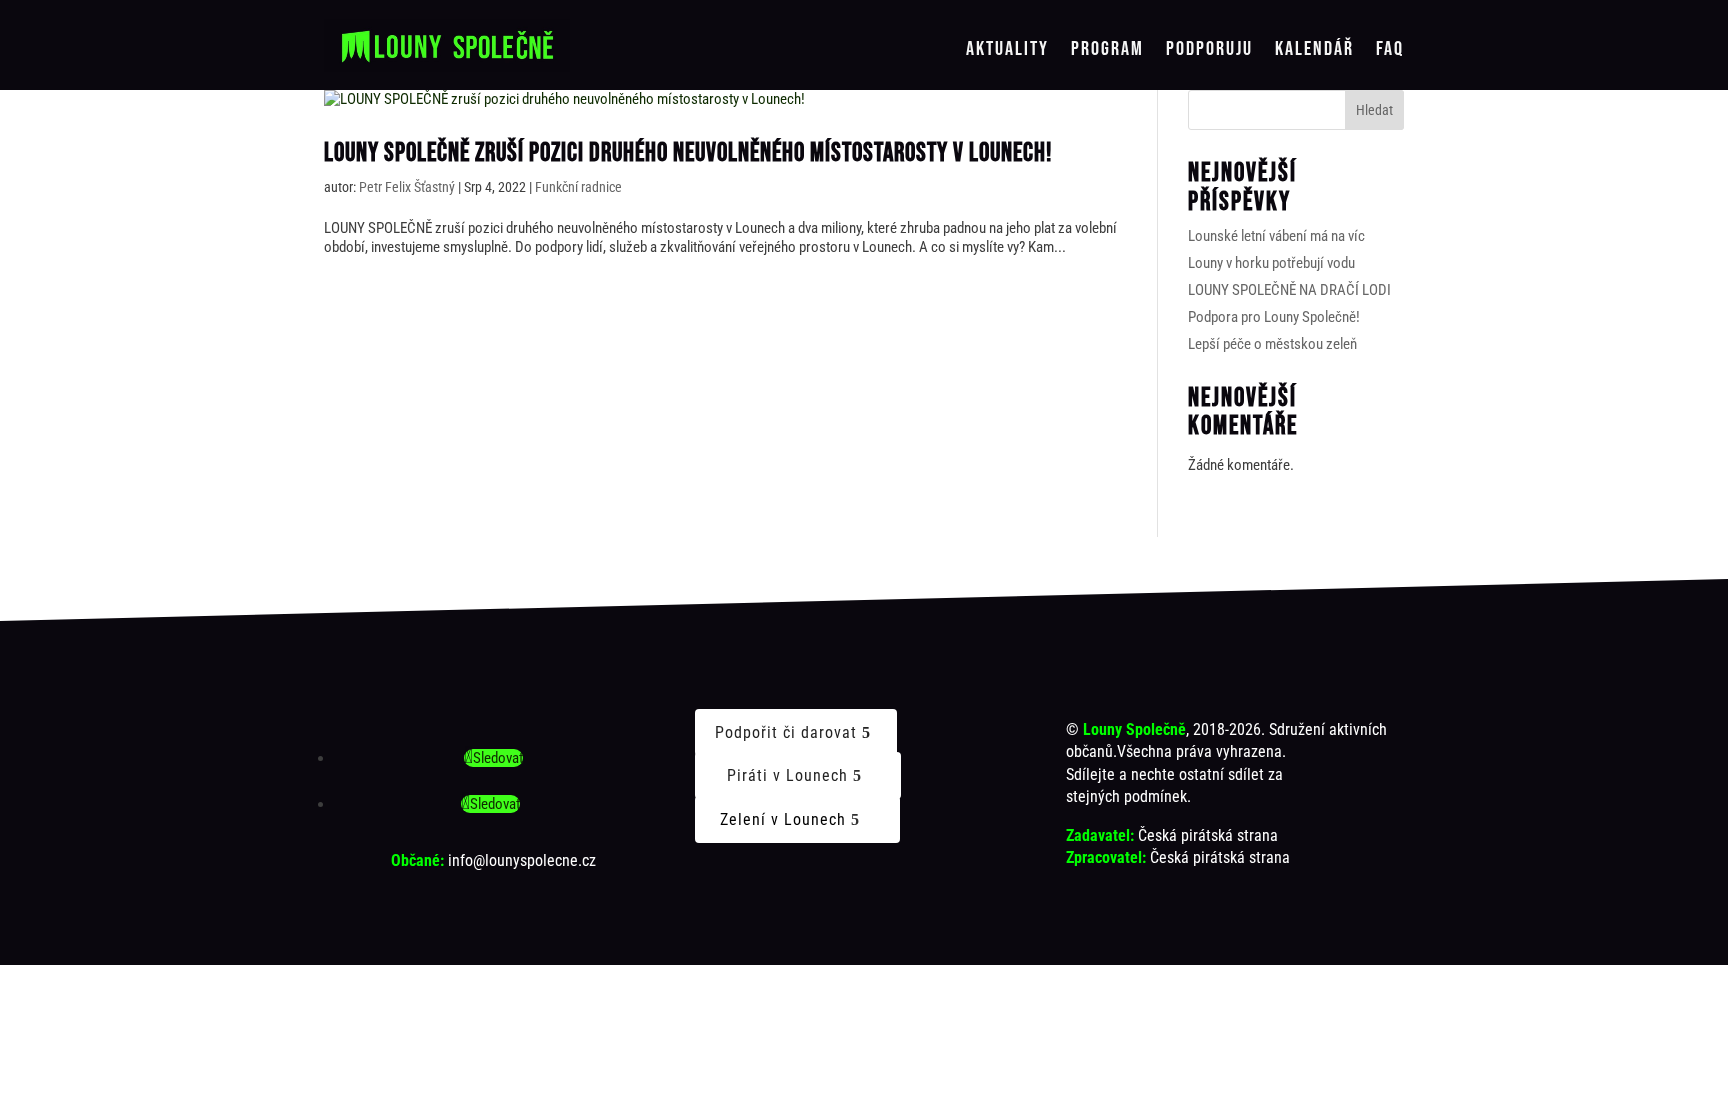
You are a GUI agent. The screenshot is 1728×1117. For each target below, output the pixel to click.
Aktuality (1007, 49)
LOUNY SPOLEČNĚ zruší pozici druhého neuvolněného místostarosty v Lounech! (688, 153)
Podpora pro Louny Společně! (1274, 317)
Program (1107, 49)
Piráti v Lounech (787, 775)
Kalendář (1314, 49)
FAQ (1390, 49)
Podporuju (1209, 49)
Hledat (1374, 110)
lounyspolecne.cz (540, 860)
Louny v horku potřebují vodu (1271, 263)
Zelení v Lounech (783, 819)
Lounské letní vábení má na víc (1276, 236)
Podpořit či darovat (786, 732)
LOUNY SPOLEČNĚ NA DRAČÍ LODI (1289, 290)
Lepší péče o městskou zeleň (1272, 344)
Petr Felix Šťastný (407, 187)
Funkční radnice (578, 187)
